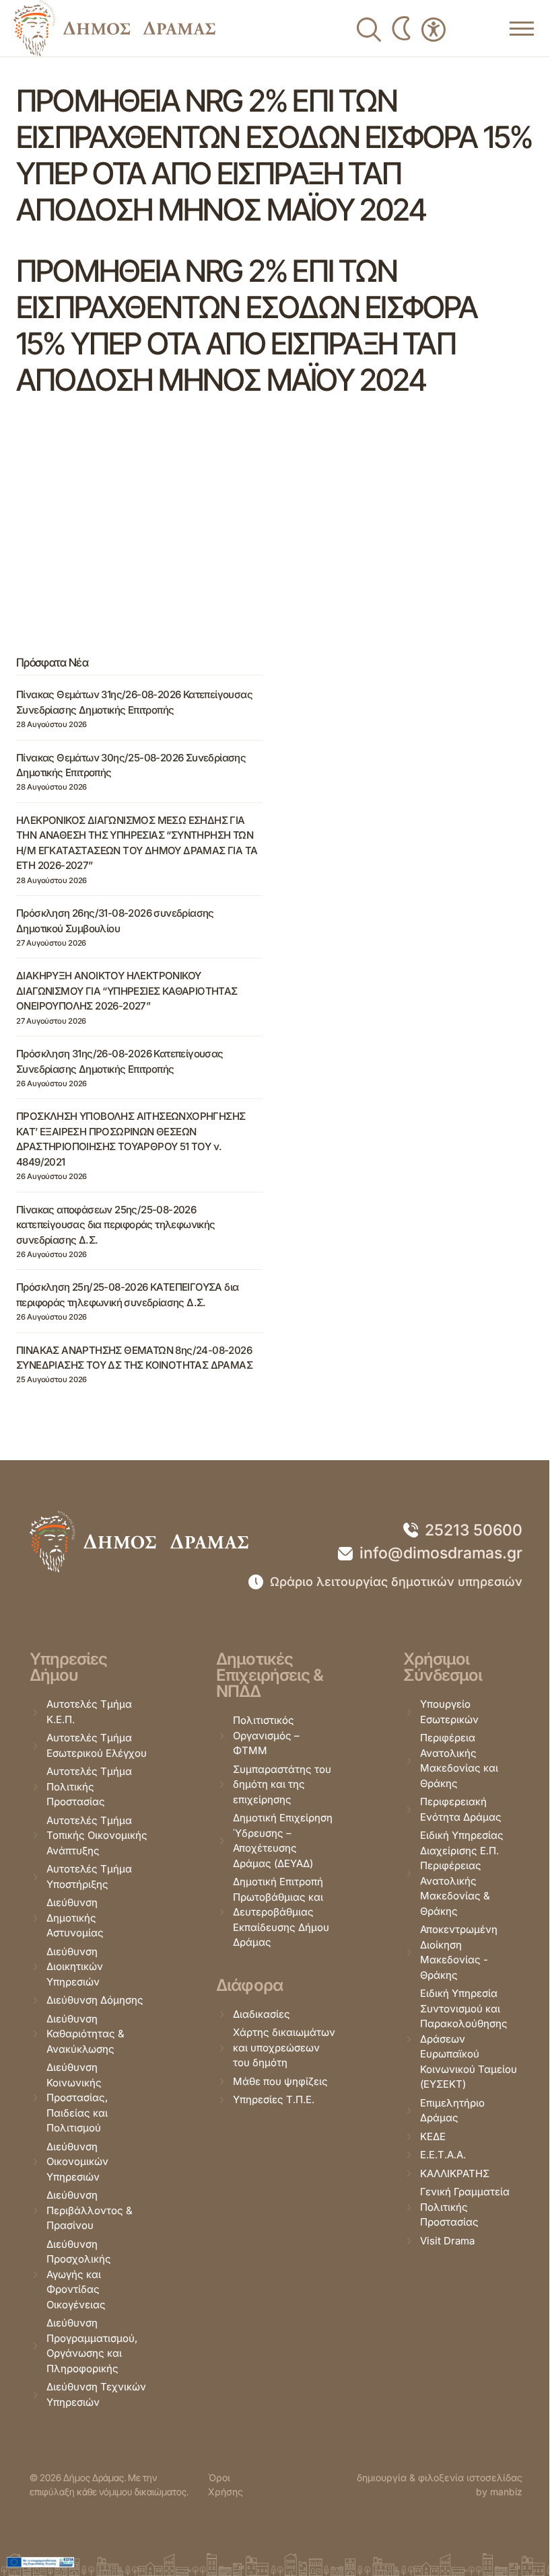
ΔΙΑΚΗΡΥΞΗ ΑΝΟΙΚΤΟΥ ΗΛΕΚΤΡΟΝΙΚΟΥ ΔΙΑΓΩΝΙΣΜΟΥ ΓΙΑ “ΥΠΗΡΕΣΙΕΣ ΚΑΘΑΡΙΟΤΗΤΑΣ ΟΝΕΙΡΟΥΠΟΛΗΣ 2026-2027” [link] (127, 991)
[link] (114, 28)
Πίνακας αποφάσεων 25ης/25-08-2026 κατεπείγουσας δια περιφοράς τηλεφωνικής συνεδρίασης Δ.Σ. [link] (116, 1225)
